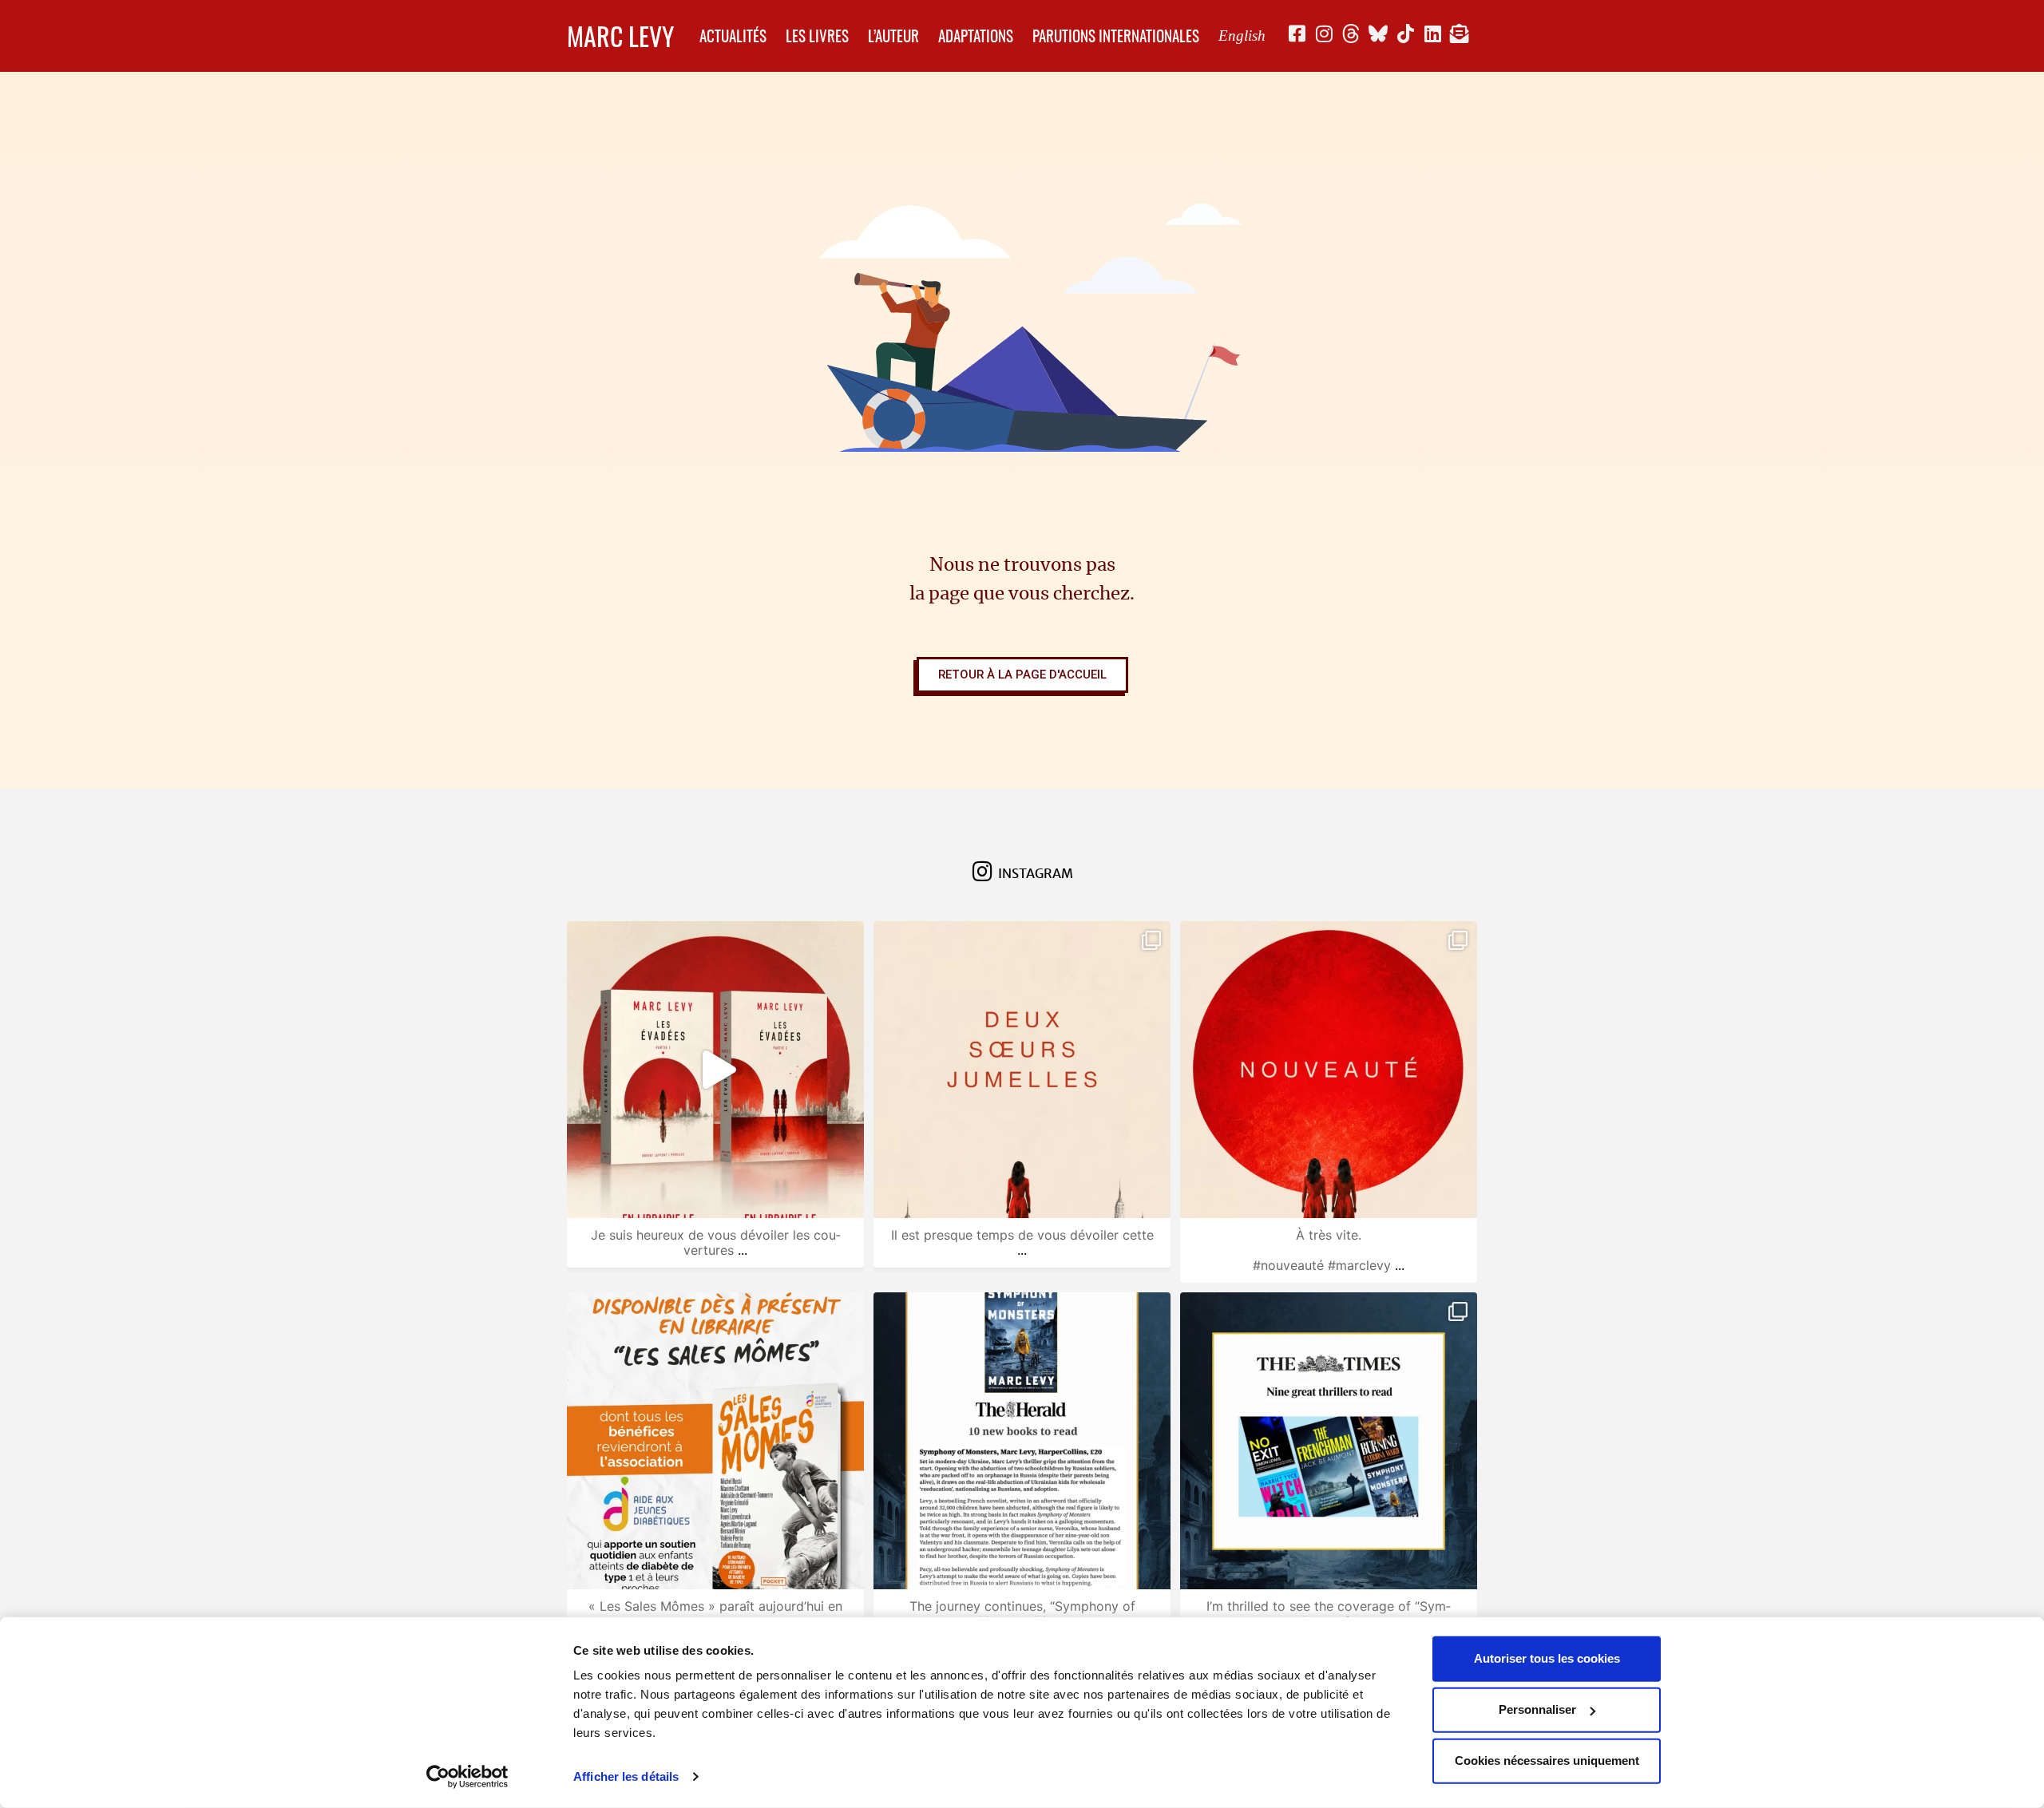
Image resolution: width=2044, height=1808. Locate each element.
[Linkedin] (1432, 34)
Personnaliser (1537, 1709)
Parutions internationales (1116, 36)
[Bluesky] (1378, 34)
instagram (1036, 874)
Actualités (733, 36)
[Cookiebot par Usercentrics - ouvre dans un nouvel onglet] (467, 1777)
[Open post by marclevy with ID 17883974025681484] (715, 1070)
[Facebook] (1297, 34)
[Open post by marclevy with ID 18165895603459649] (1329, 1070)
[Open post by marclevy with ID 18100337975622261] (1022, 1070)
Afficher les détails (626, 1776)
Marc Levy (620, 36)
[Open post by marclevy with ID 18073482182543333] (1022, 1441)
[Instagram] (1324, 34)
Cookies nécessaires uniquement (1547, 1761)
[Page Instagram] (983, 872)
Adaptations (976, 36)
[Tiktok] (1405, 34)
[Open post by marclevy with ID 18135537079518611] (1329, 1441)
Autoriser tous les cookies (1547, 1658)
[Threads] (1351, 34)
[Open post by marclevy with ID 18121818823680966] (715, 1441)
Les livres (817, 36)
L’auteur (893, 36)
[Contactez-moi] (1460, 34)
